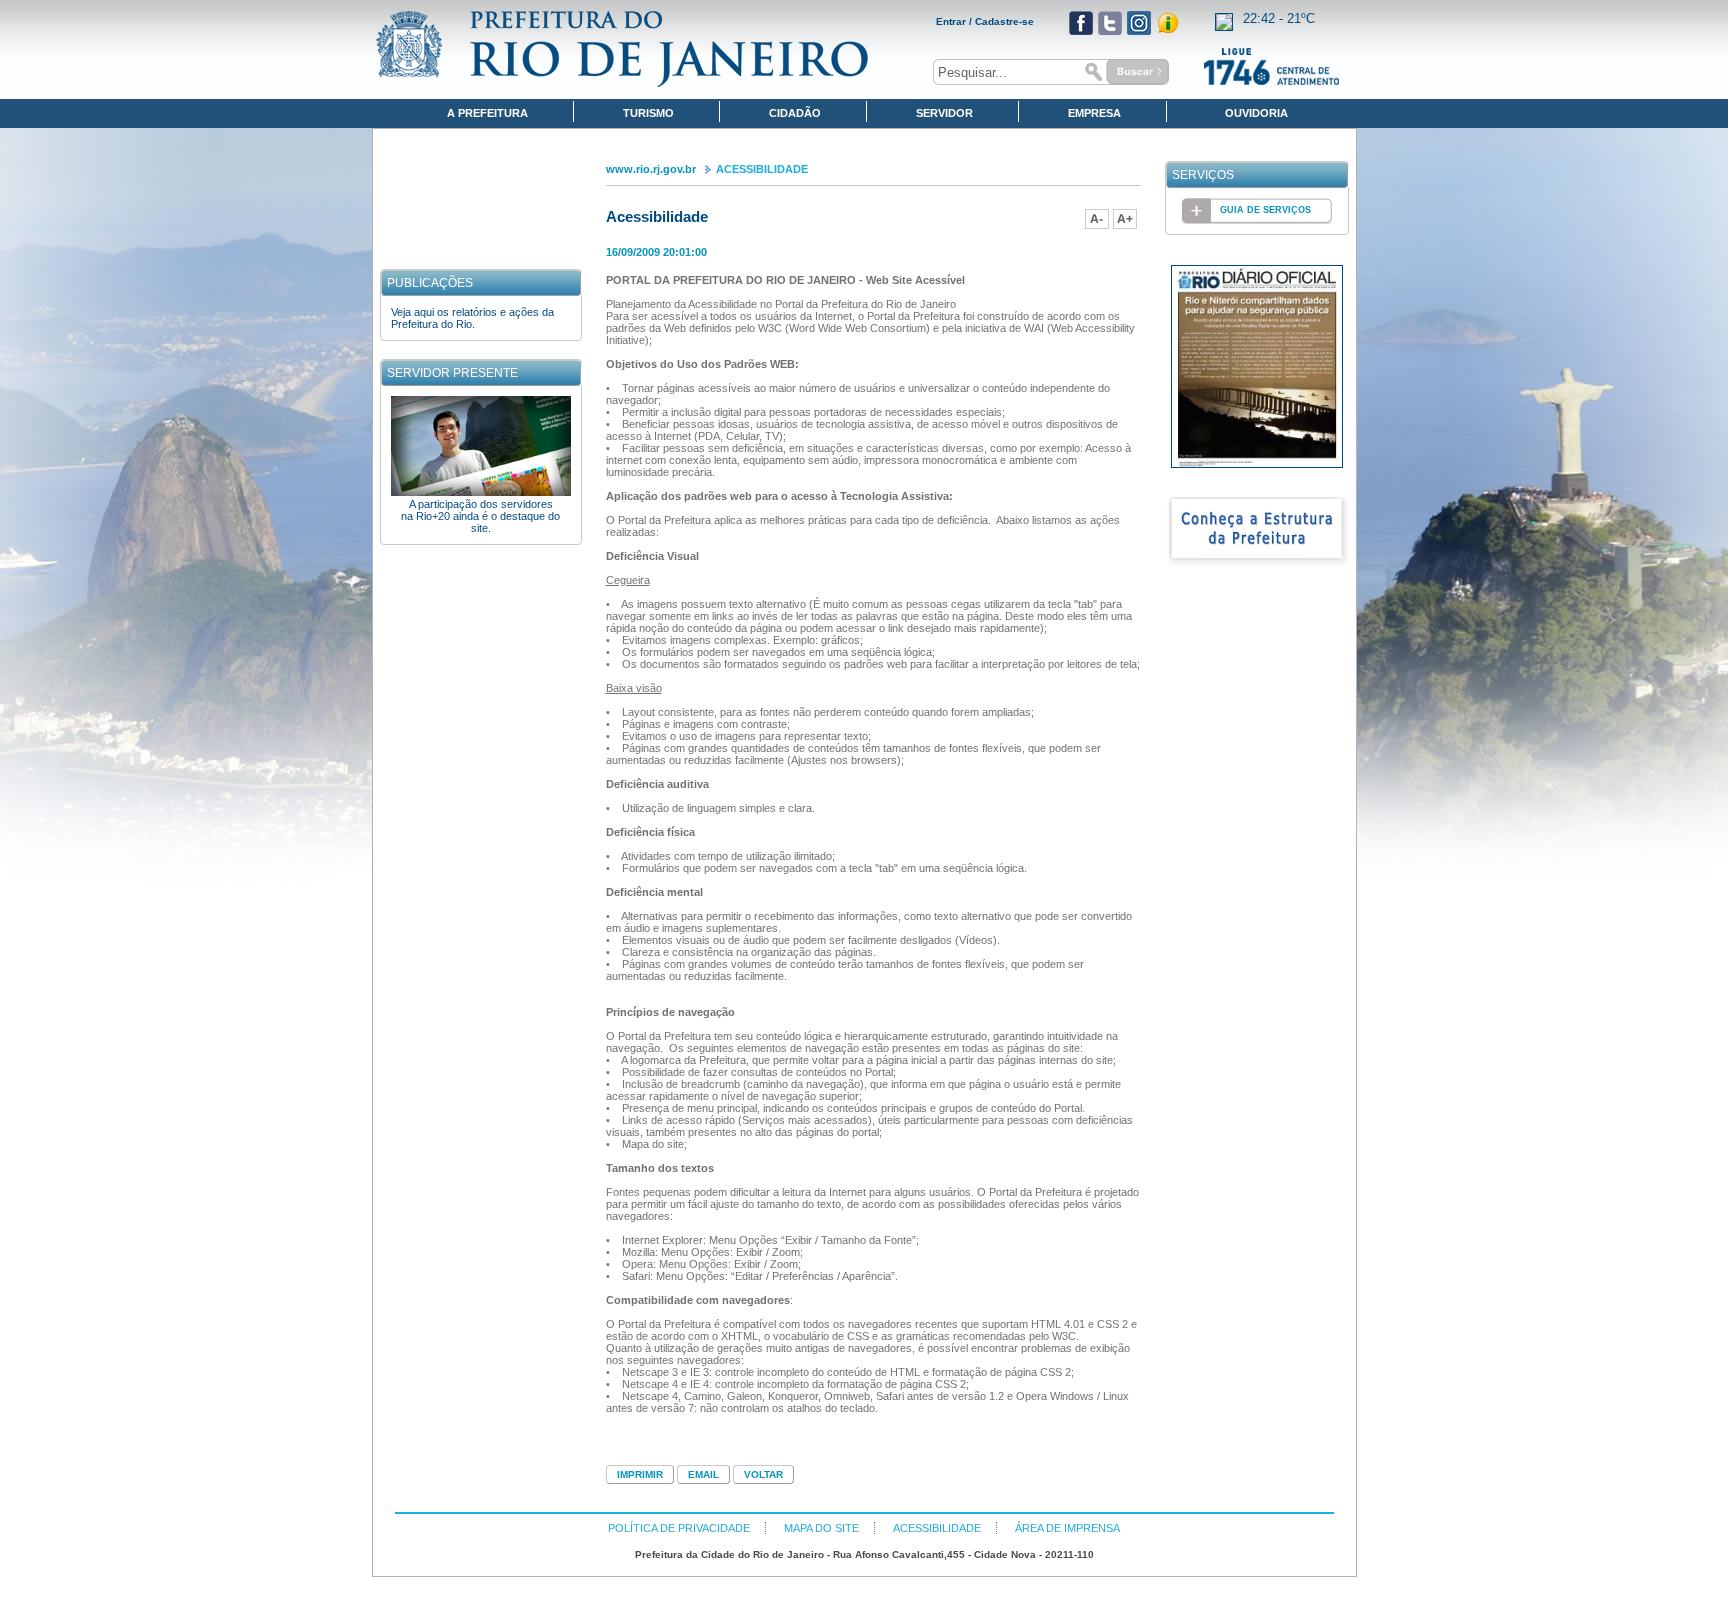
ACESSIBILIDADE (762, 169)
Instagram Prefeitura (1139, 23)
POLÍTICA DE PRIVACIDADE (679, 1528)
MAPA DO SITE (821, 1528)
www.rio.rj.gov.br (651, 169)
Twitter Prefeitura (1110, 23)
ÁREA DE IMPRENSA (1067, 1528)
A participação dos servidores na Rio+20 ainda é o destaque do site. (480, 516)
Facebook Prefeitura (1081, 23)
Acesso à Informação (1168, 23)
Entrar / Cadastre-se (985, 21)
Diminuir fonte (1097, 219)
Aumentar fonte (1125, 219)
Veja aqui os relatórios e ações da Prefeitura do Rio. (472, 318)
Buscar (1124, 72)
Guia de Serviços (1265, 210)
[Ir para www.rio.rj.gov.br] (622, 49)
